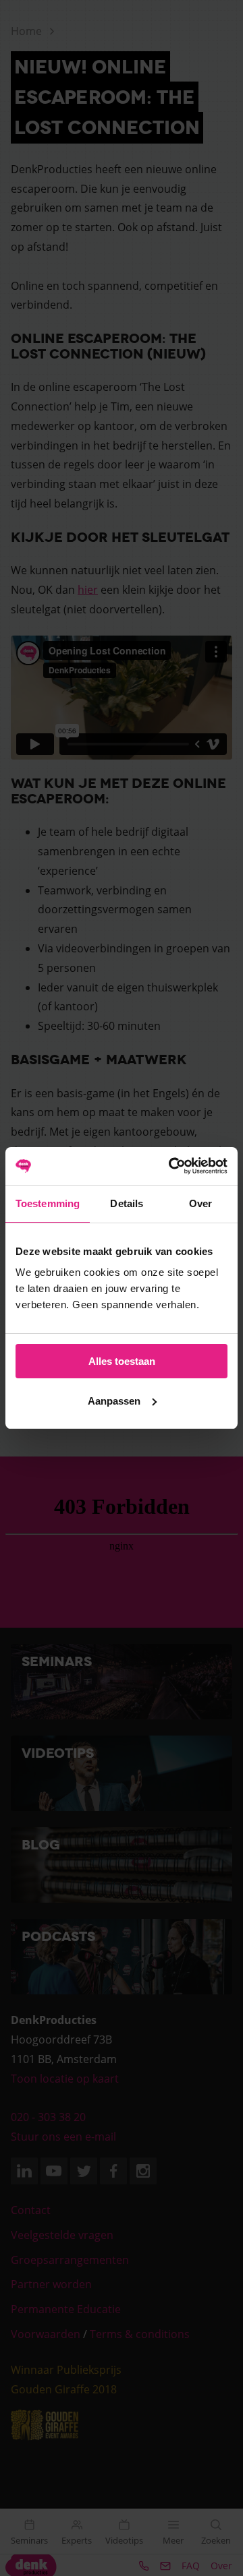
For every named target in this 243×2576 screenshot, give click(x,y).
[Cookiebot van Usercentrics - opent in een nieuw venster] (171, 1166)
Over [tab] (200, 1203)
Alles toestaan (122, 1361)
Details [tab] (127, 1203)
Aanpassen (114, 1401)
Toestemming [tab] (48, 1203)
